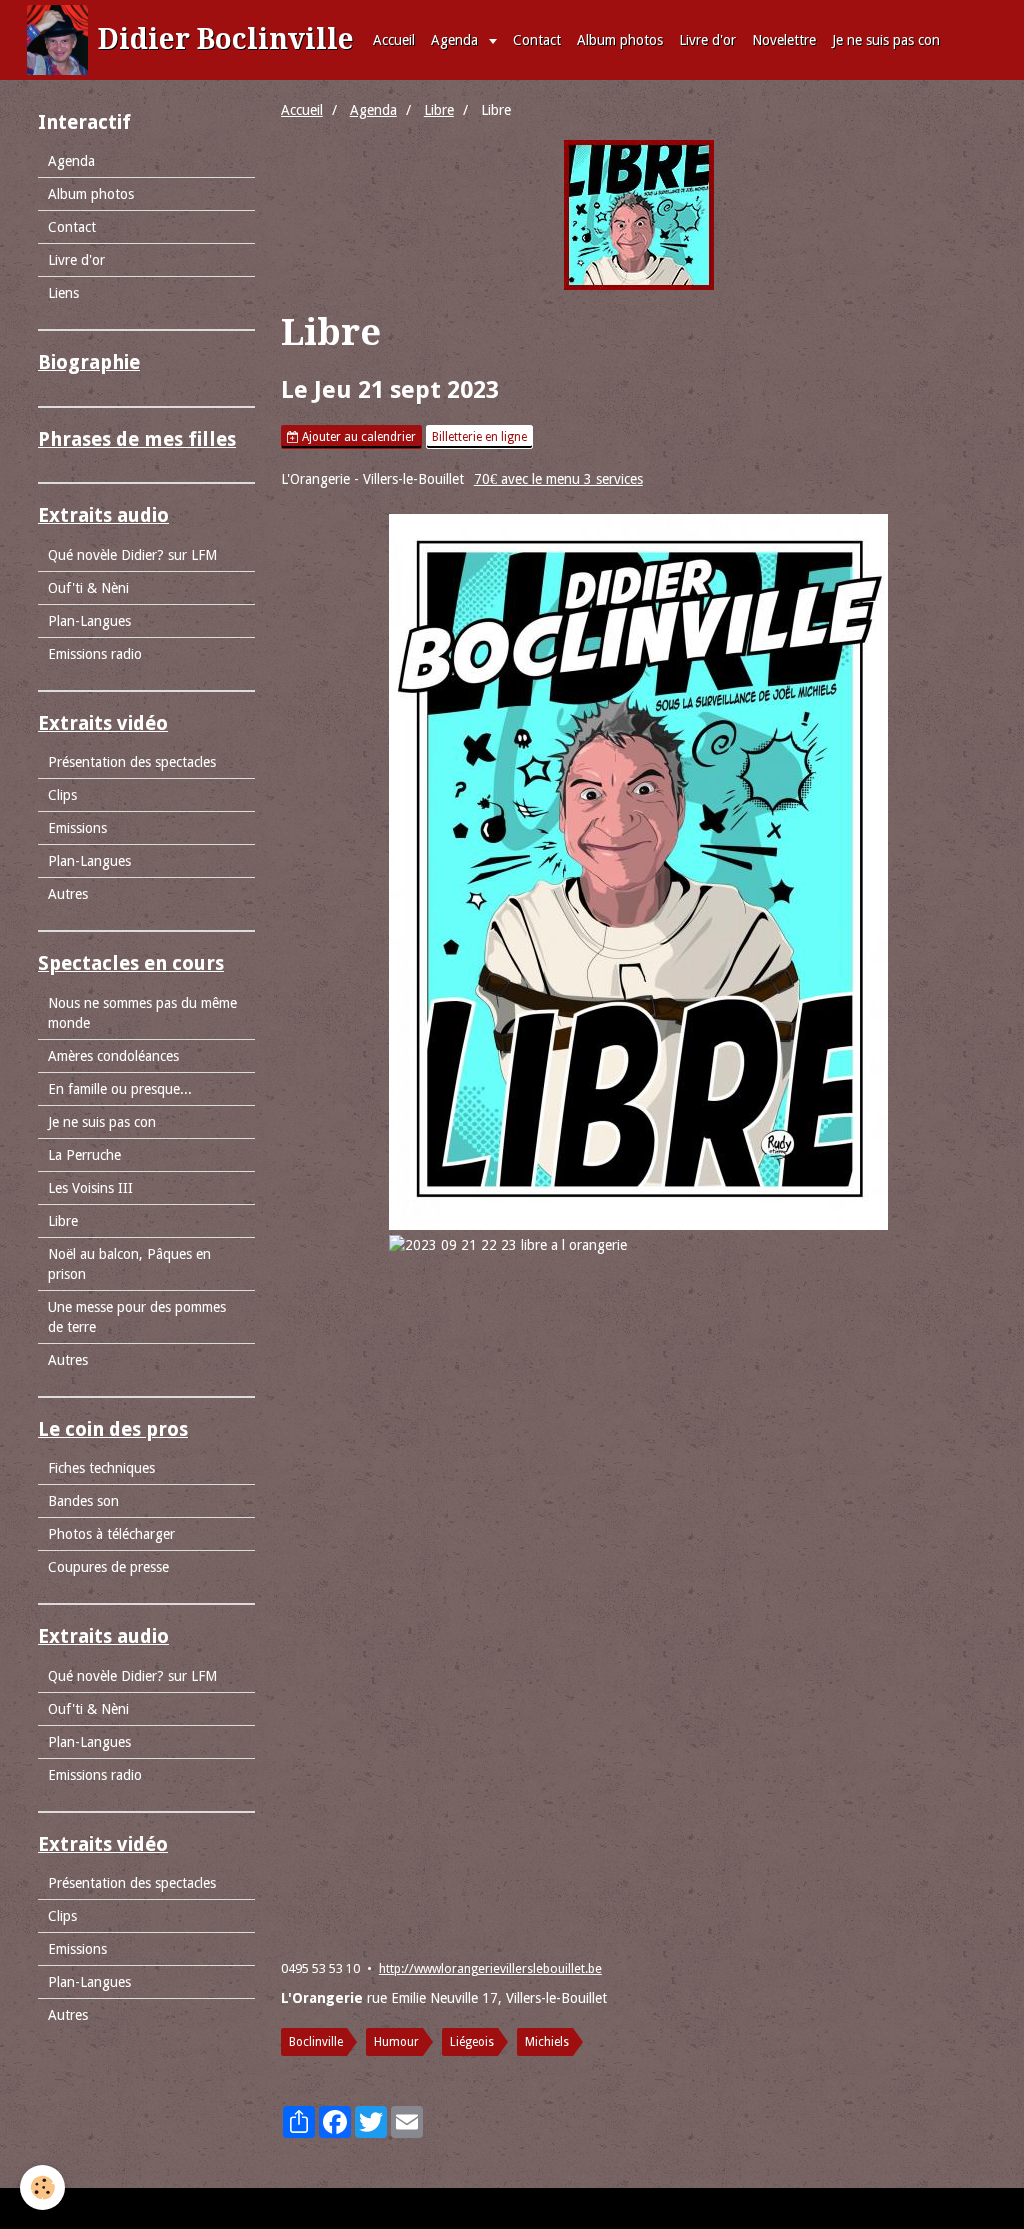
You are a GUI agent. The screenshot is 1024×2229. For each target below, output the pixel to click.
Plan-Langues (89, 621)
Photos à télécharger (111, 1534)
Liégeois (472, 2042)
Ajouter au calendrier (357, 437)
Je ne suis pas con (886, 40)
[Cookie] (42, 2187)
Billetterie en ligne (479, 437)
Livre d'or (707, 40)
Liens (63, 293)
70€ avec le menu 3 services (558, 479)
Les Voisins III (90, 1188)
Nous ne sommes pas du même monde (142, 1013)
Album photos (620, 40)
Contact (537, 40)
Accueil (394, 40)
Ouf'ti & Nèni (88, 588)
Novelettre (784, 40)
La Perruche (84, 1155)
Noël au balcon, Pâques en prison (129, 1264)
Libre (439, 110)
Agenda (456, 40)
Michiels (547, 2042)
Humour (396, 2042)
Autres (68, 894)
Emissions (77, 828)
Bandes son (83, 1501)
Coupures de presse (108, 1567)
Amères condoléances (113, 1056)
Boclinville (316, 2042)
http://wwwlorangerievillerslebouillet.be (490, 1968)
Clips (62, 795)
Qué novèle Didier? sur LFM (132, 555)
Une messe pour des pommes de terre (137, 1317)
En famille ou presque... (120, 1089)
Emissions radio (95, 654)
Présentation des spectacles (132, 762)
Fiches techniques (101, 1468)
